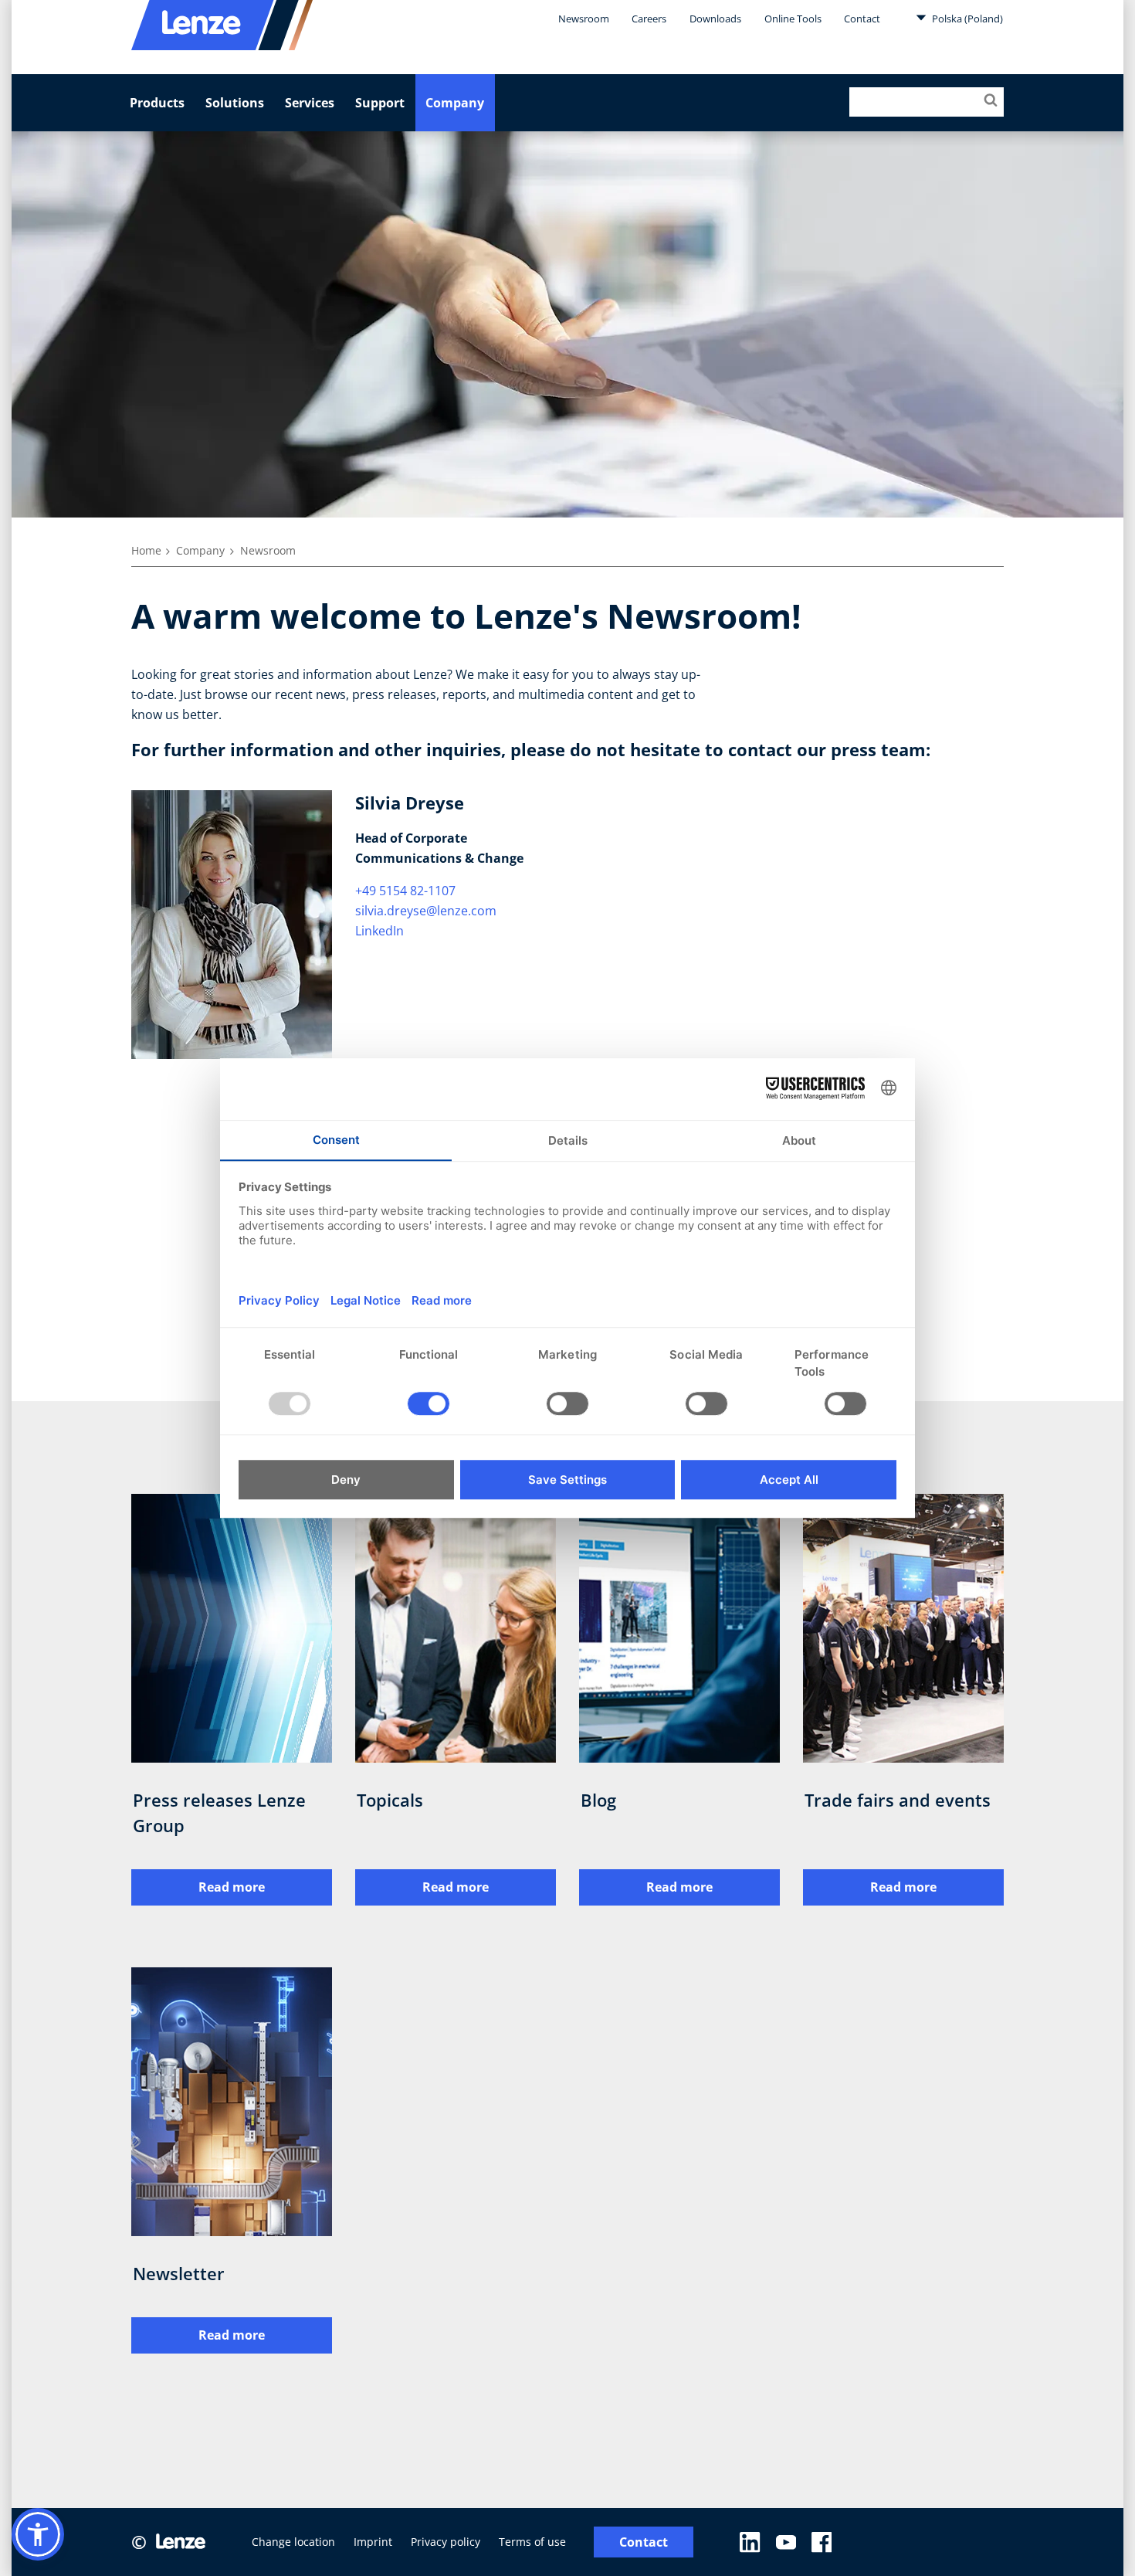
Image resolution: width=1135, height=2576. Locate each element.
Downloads (715, 19)
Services (310, 103)
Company (455, 103)
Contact (862, 19)
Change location (293, 2542)
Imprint (373, 2542)
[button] (38, 2534)
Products (157, 103)
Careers (649, 19)
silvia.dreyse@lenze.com (426, 911)
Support (380, 103)
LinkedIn (379, 931)
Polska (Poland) (966, 19)
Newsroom (584, 19)
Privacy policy (446, 2542)
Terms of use (532, 2542)
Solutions (235, 103)
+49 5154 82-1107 (405, 891)
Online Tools (793, 19)
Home (146, 550)
